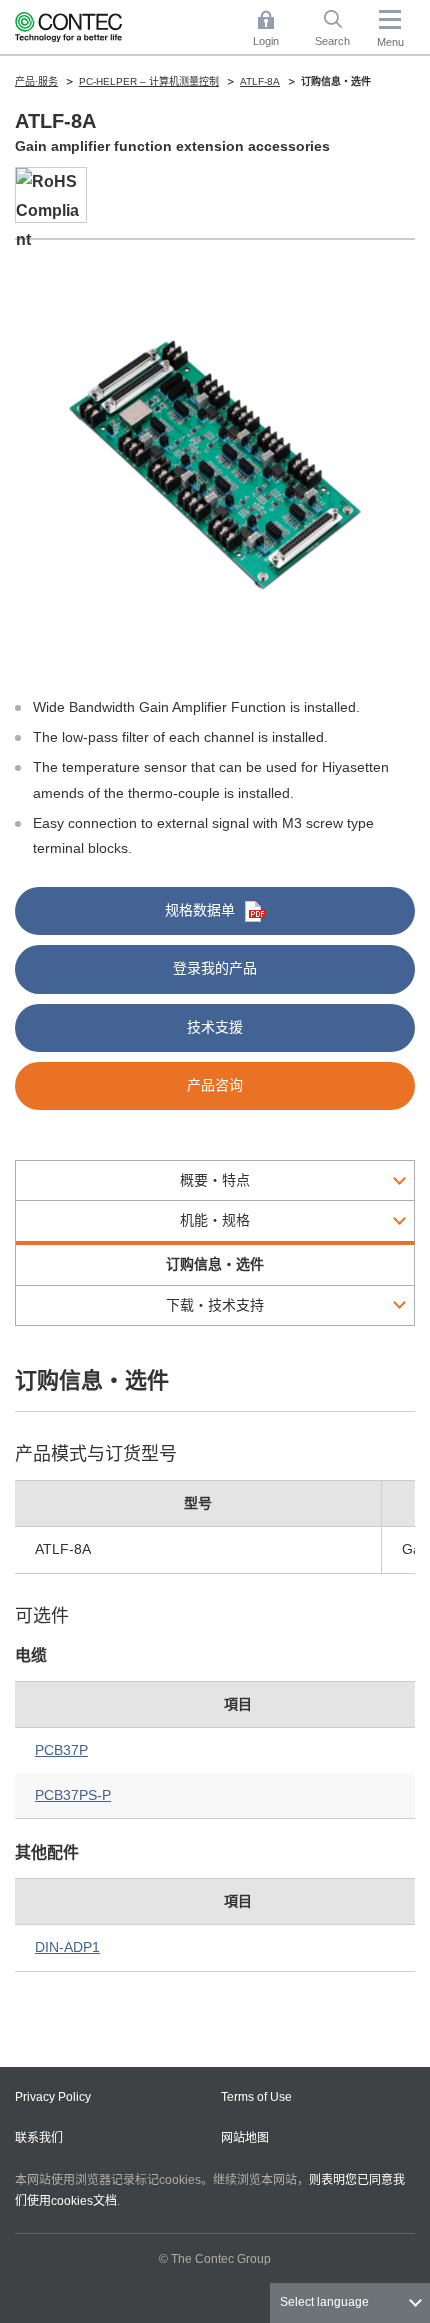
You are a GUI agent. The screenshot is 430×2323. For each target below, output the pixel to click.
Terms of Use (256, 2097)
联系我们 (39, 2138)
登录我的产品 (215, 968)
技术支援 (215, 1027)
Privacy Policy (53, 2097)
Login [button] (276, 30)
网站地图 (245, 2138)
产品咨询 (215, 1085)
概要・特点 (215, 1180)
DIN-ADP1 (67, 1947)
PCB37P (61, 1750)
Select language (324, 2302)
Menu (390, 42)
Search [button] (340, 30)
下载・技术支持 (215, 1305)
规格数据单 (200, 910)
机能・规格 (215, 1220)
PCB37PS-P (73, 1795)
